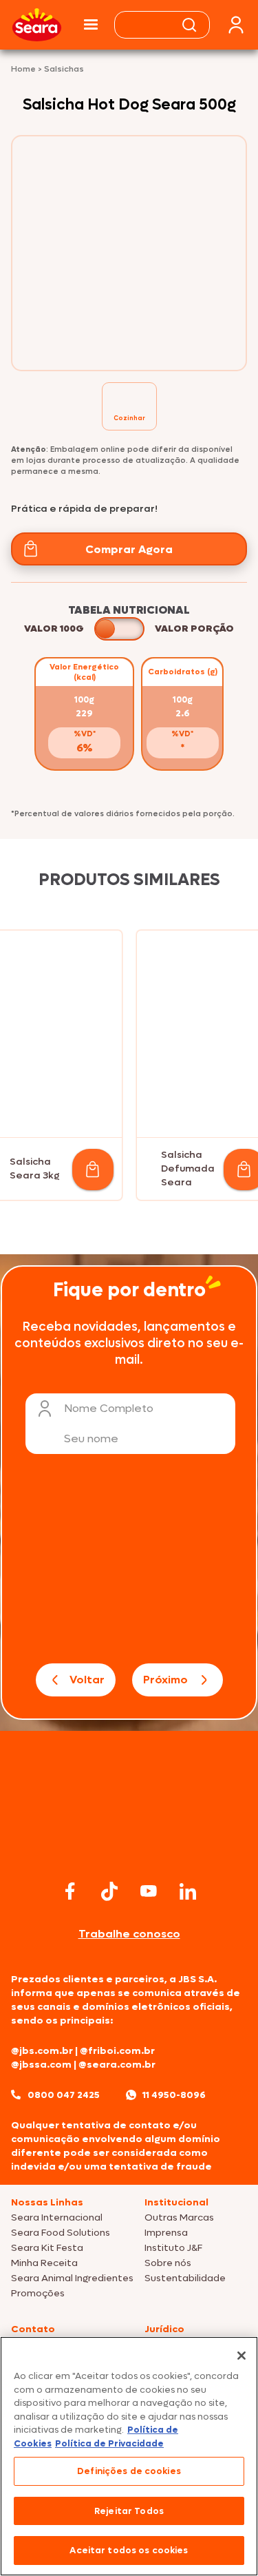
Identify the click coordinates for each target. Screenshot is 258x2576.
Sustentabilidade (185, 2278)
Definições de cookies (129, 2471)
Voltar (87, 1680)
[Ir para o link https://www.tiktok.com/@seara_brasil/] (109, 1891)
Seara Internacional (57, 2217)
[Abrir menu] (91, 25)
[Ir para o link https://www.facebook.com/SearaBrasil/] (70, 1891)
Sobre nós (168, 2263)
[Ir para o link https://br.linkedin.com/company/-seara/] (188, 1891)
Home (24, 69)
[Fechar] (241, 2356)
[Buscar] (189, 25)
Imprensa (166, 2233)
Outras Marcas (179, 2217)
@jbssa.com (41, 2065)
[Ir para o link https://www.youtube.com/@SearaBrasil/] (149, 1891)
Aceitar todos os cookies (129, 2550)
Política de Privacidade (109, 2443)
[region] (129, 2456)
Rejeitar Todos (129, 2511)
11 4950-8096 (174, 2095)
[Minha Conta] (236, 25)
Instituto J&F (173, 2248)
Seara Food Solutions (61, 2233)
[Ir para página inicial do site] (129, 1850)
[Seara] (37, 25)
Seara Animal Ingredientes (72, 2278)
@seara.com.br (117, 2065)
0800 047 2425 (64, 2095)
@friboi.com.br (117, 2051)
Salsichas (64, 69)
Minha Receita (44, 2263)
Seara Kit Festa (47, 2248)
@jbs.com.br (42, 2051)
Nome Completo (109, 1408)
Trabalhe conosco (129, 1934)
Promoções (38, 2293)
